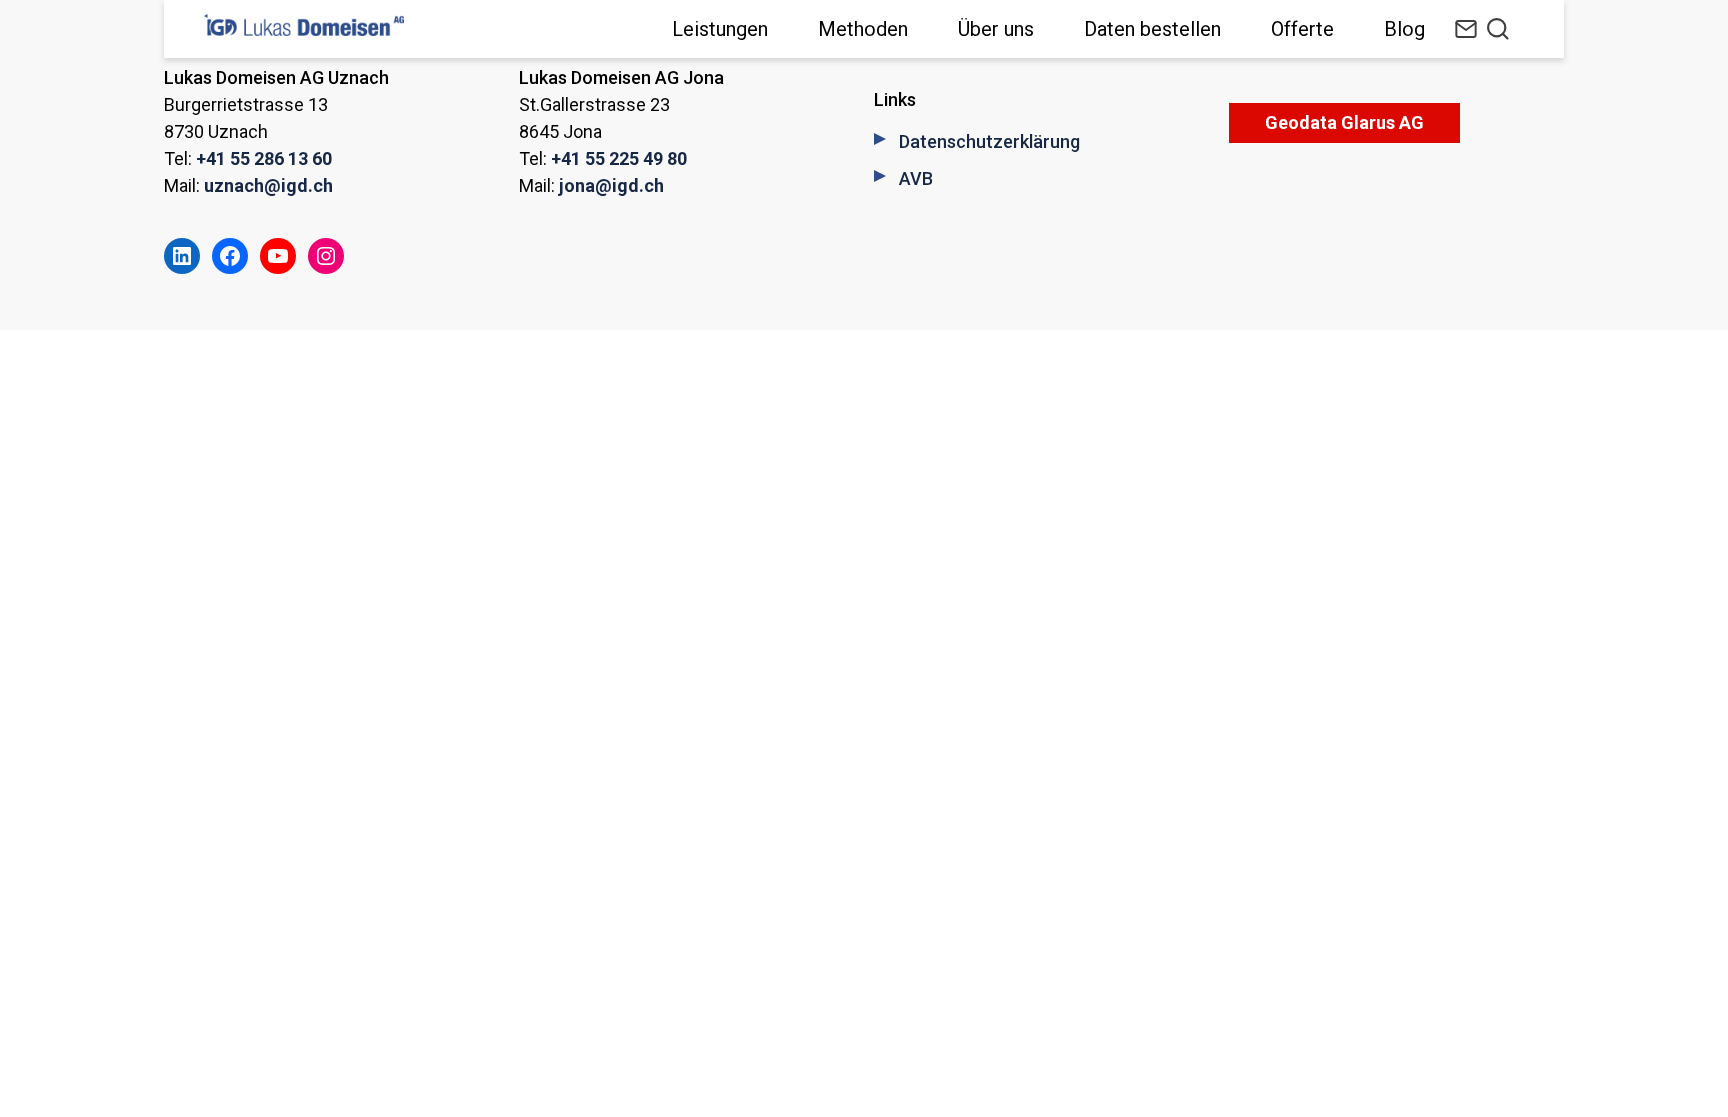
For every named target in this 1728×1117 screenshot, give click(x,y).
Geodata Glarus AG (1344, 122)
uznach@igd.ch (268, 185)
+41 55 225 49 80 (619, 158)
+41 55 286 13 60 (264, 158)
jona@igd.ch (611, 185)
